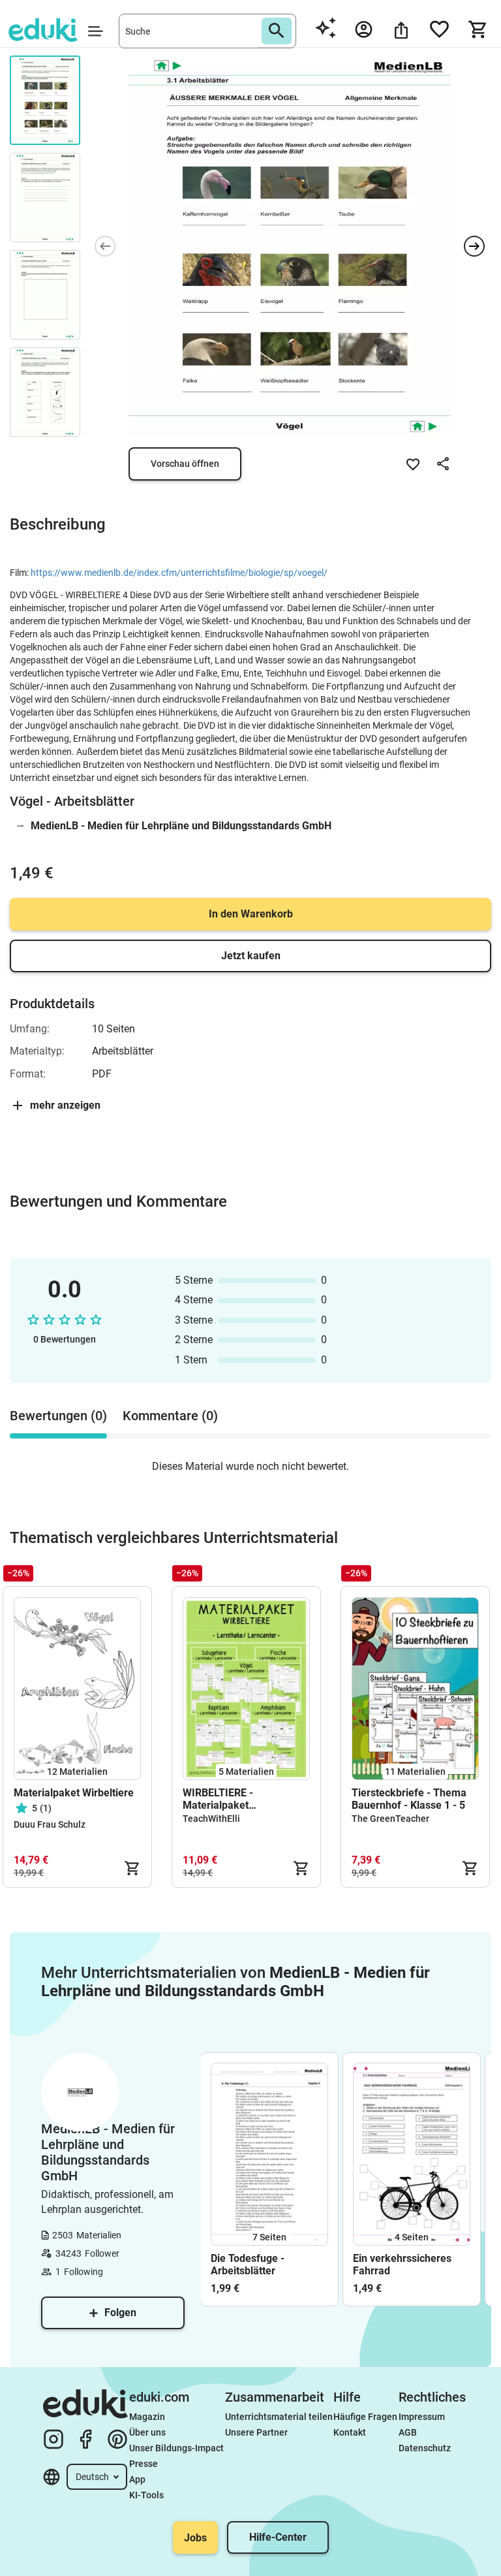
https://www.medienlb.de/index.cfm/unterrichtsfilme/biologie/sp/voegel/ (179, 573)
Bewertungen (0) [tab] (58, 1416)
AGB (408, 2432)
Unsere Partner (256, 2432)
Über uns (147, 2432)
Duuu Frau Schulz (50, 1824)
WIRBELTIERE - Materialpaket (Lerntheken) (218, 1799)
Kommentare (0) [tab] (170, 1416)
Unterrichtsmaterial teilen (279, 2417)
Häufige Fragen (365, 2417)
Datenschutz (425, 2448)
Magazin (147, 2417)
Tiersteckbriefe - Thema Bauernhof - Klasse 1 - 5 (409, 1799)
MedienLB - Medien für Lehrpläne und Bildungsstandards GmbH (181, 826)
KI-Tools (146, 2495)
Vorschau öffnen (185, 464)
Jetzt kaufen (251, 956)
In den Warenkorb (251, 914)
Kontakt (350, 2432)
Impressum (422, 2417)
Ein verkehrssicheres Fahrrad (402, 2265)
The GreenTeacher (390, 1819)
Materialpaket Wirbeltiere (74, 1793)
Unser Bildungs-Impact (176, 2448)
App (137, 2479)
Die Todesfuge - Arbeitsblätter (248, 2265)
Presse (144, 2464)
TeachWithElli (211, 1819)
